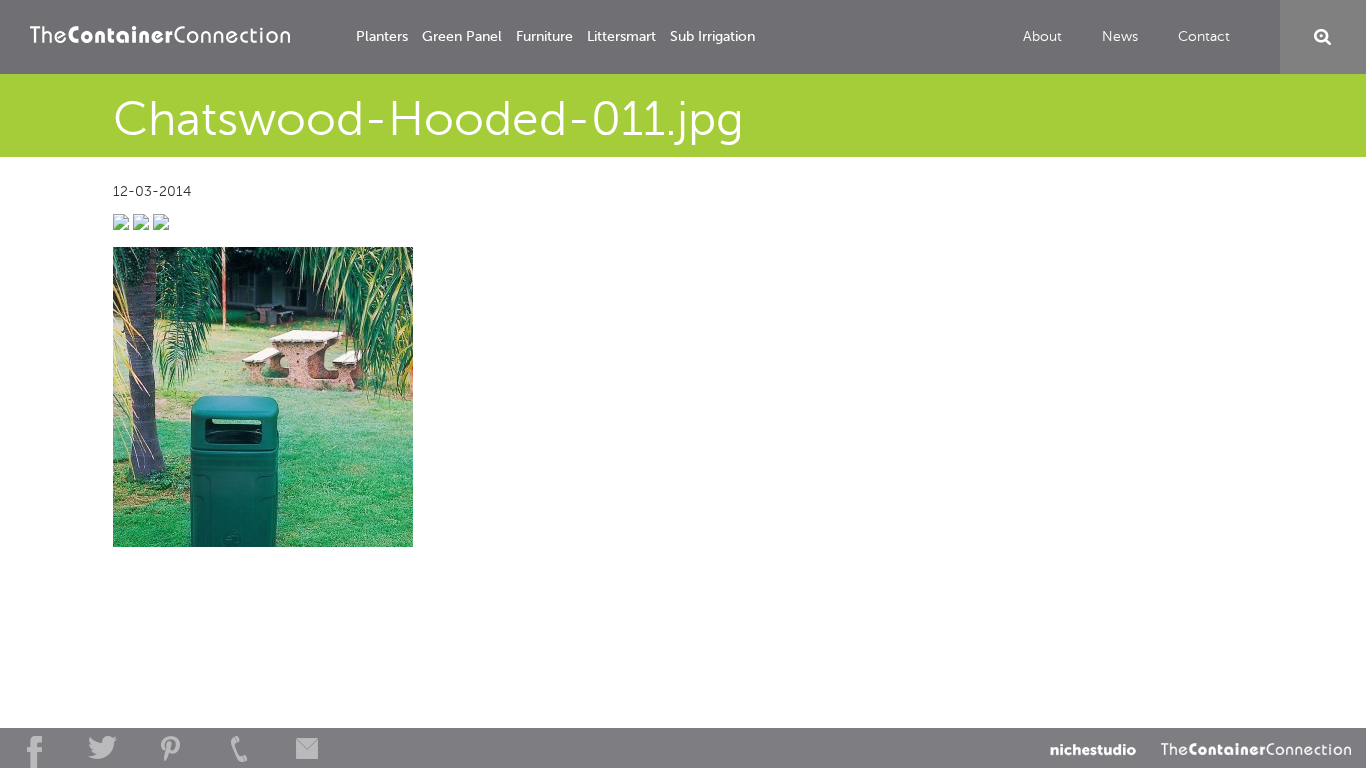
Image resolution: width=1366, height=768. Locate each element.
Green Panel (462, 36)
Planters (382, 36)
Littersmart (621, 36)
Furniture (544, 36)
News (1120, 36)
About (1042, 36)
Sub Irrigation (712, 36)
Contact (1204, 36)
